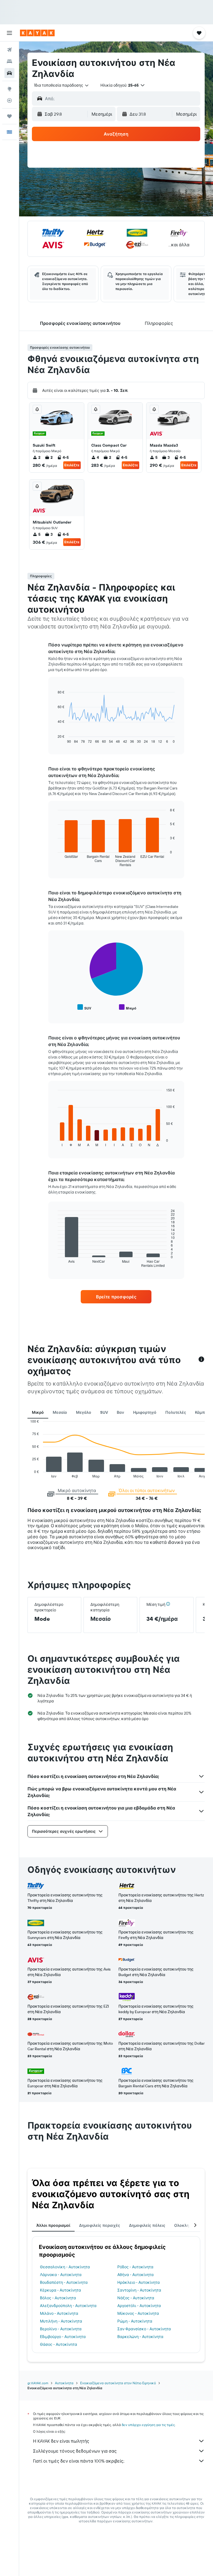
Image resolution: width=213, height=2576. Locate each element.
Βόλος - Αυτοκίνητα (58, 2298)
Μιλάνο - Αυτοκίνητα (59, 2313)
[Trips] (9, 116)
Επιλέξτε (72, 465)
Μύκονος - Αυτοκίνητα (138, 2313)
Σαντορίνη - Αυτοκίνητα (139, 2290)
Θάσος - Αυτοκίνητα (59, 2344)
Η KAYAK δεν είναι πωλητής (61, 2441)
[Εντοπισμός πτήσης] (9, 100)
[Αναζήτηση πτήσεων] (9, 50)
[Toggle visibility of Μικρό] (128, 1007)
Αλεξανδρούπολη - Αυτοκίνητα (68, 2306)
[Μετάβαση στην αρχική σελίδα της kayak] (37, 33)
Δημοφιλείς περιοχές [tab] (100, 2225)
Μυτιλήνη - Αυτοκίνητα (61, 2321)
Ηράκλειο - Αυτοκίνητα (139, 2282)
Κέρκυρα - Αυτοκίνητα (60, 2290)
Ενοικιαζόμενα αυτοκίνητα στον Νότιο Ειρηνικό (118, 2383)
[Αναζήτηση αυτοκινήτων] (9, 73)
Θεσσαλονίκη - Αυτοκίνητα (65, 2267)
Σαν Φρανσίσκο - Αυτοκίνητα (144, 2329)
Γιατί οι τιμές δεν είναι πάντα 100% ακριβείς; (79, 2461)
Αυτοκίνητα (64, 2383)
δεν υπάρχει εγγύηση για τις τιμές (148, 2425)
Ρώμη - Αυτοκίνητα (135, 2321)
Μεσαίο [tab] (60, 1412)
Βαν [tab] (121, 1412)
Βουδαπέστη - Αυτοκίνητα (64, 2282)
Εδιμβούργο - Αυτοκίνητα (63, 2337)
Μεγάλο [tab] (84, 1412)
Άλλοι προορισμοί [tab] (53, 2225)
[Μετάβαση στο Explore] (9, 89)
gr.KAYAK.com (38, 2383)
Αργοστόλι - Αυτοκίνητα (139, 2306)
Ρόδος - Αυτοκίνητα (135, 2267)
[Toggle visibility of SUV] (84, 1007)
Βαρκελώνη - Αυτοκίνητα (140, 2337)
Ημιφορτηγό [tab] (145, 1412)
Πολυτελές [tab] (176, 1412)
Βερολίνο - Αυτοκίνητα (61, 2329)
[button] (9, 33)
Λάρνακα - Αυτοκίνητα (61, 2275)
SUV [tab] (104, 1412)
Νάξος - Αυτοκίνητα (136, 2298)
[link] (116, 1297)
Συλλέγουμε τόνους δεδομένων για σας (75, 2451)
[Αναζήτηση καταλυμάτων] (9, 61)
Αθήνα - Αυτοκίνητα (135, 2275)
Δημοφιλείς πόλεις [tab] (147, 2225)
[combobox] (62, 85)
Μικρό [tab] (38, 1412)
